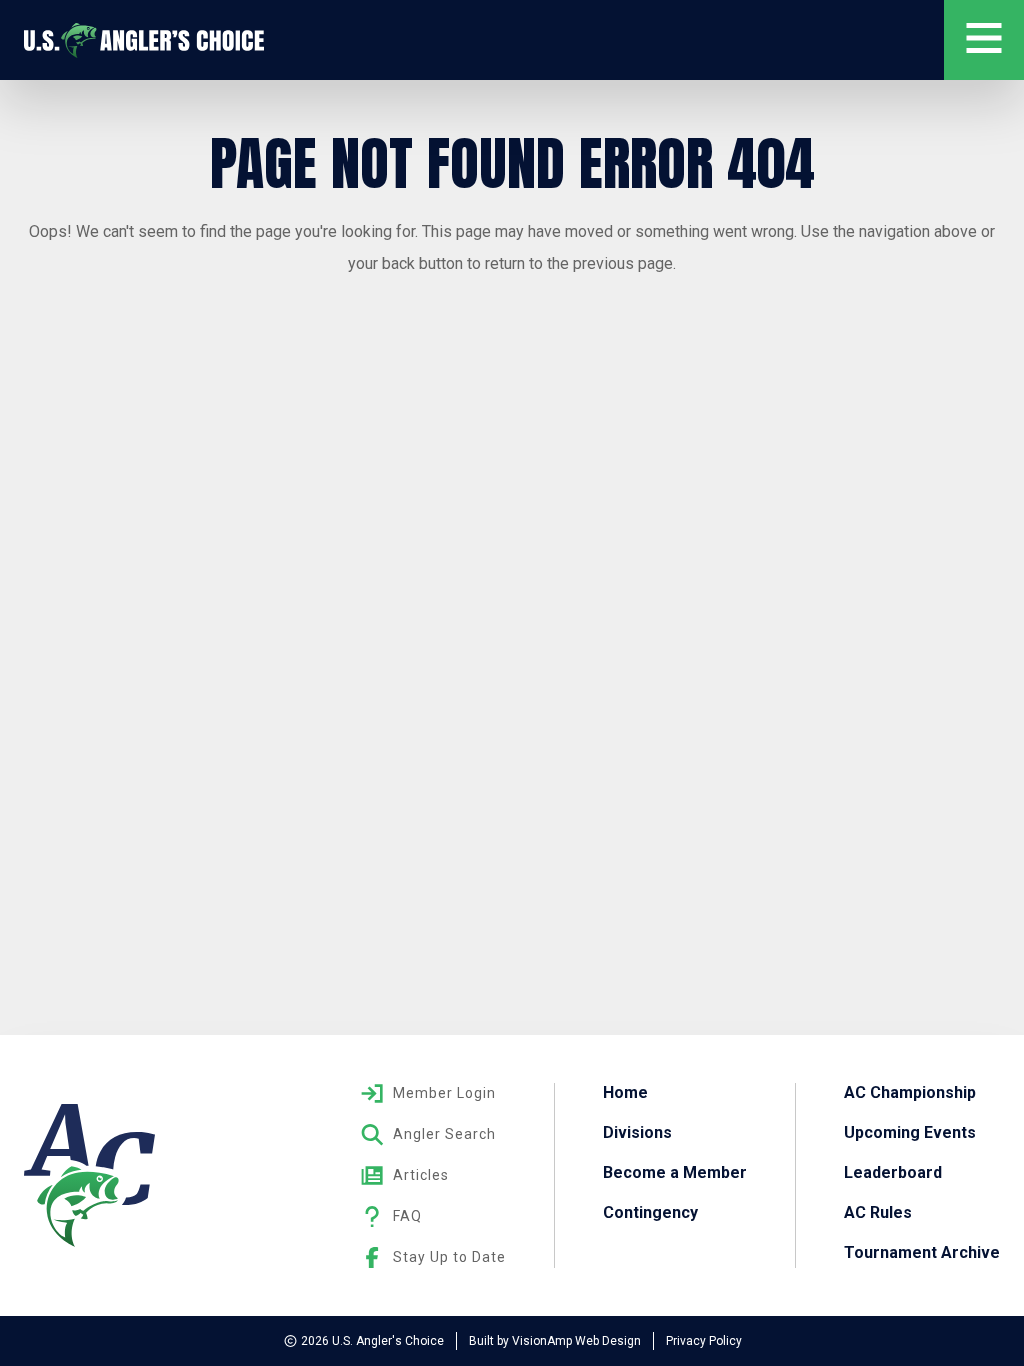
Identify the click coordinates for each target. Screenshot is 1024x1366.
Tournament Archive (922, 1252)
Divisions (637, 1132)
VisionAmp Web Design (576, 1341)
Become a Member (675, 1172)
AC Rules (878, 1212)
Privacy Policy (704, 1341)
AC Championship (910, 1092)
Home (625, 1092)
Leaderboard (893, 1172)
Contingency (650, 1212)
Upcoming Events (910, 1132)
